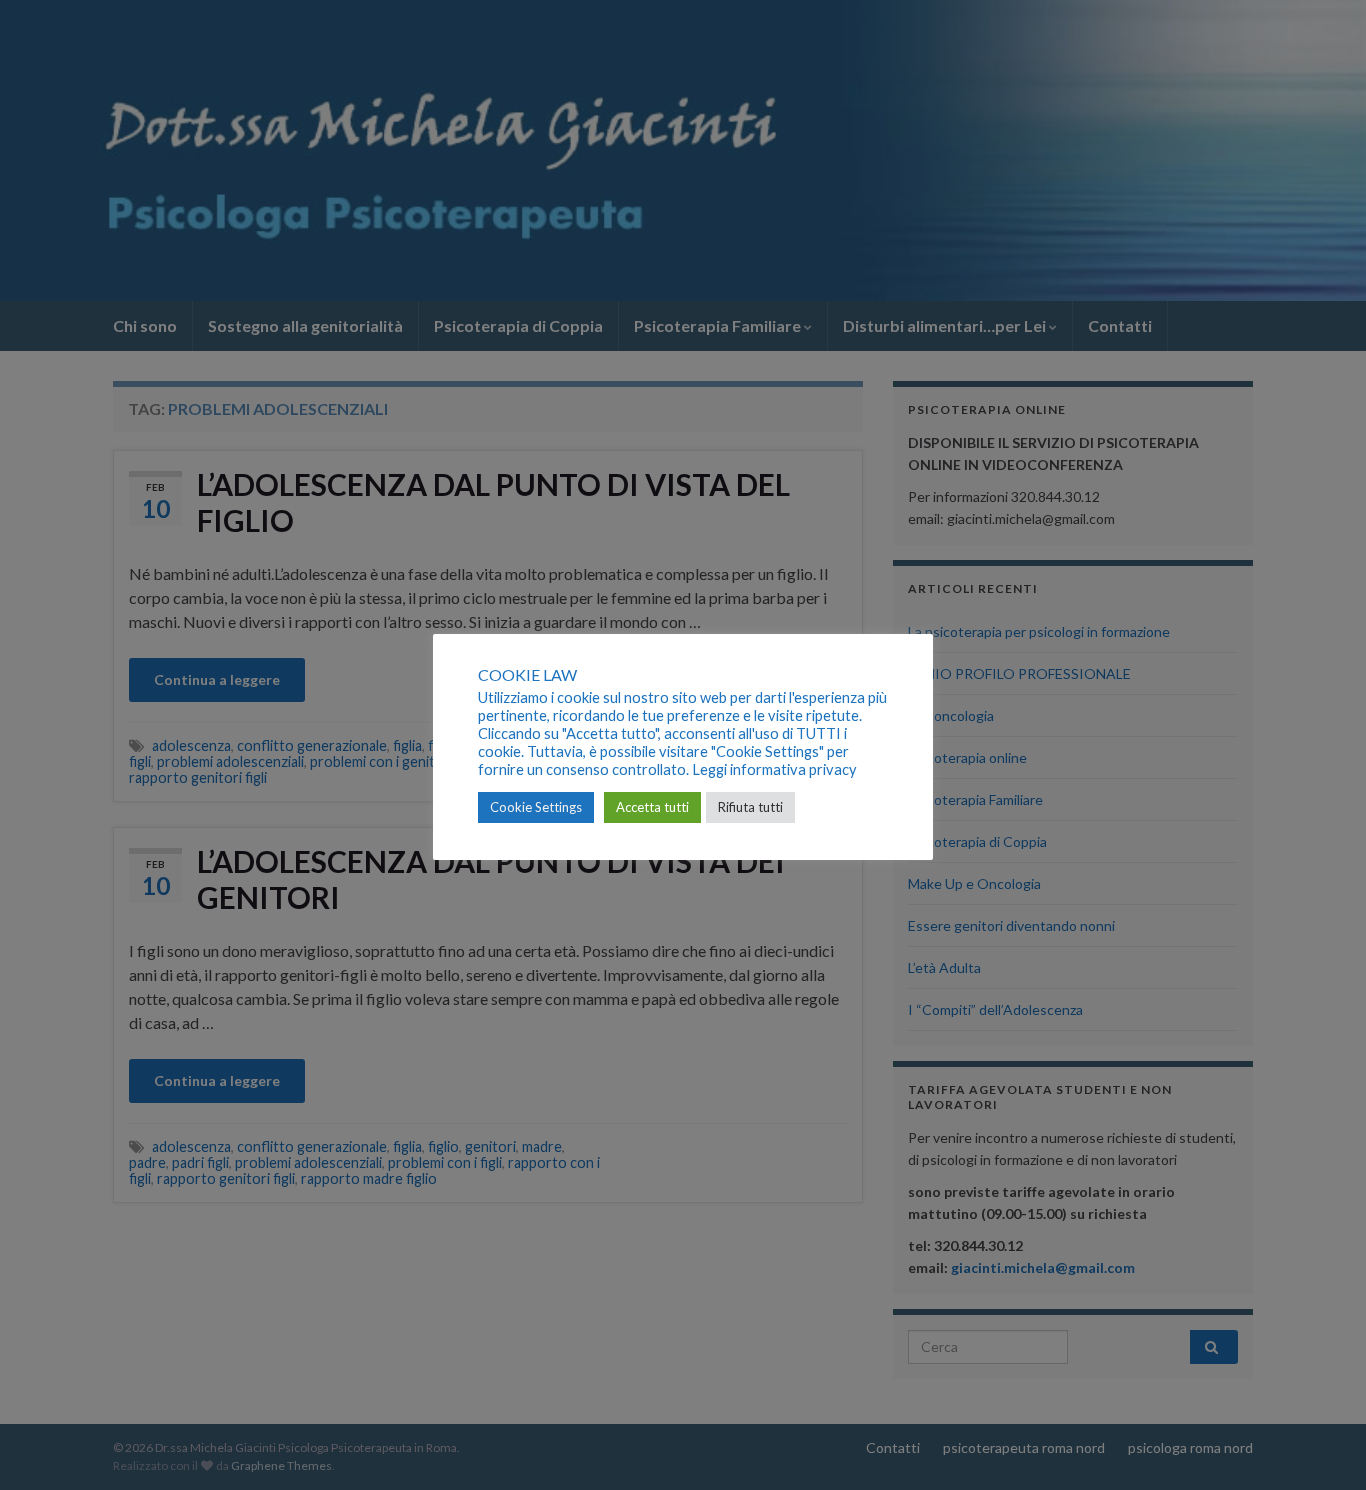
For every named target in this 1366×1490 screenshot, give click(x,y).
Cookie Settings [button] (536, 807)
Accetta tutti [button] (652, 807)
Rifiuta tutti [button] (750, 807)
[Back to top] (1321, 1445)
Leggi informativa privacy (774, 769)
